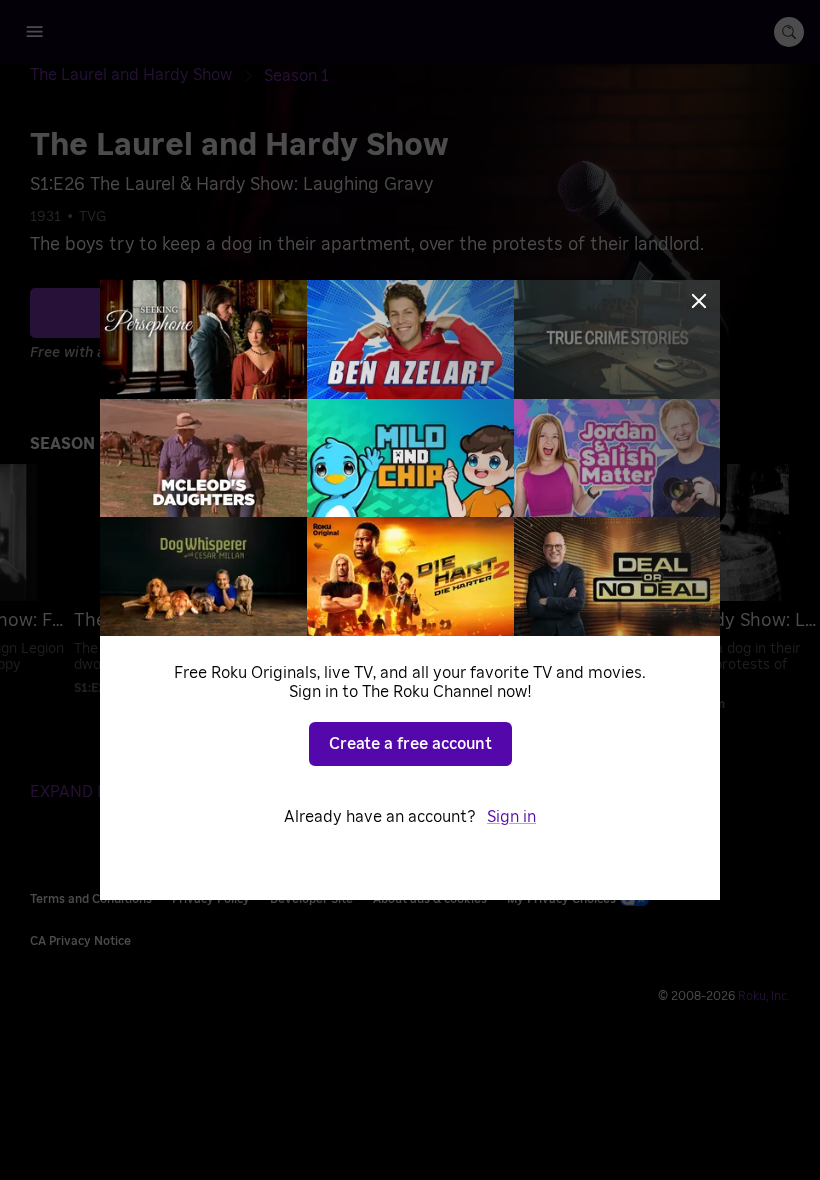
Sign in (511, 817)
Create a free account (410, 744)
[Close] (699, 301)
